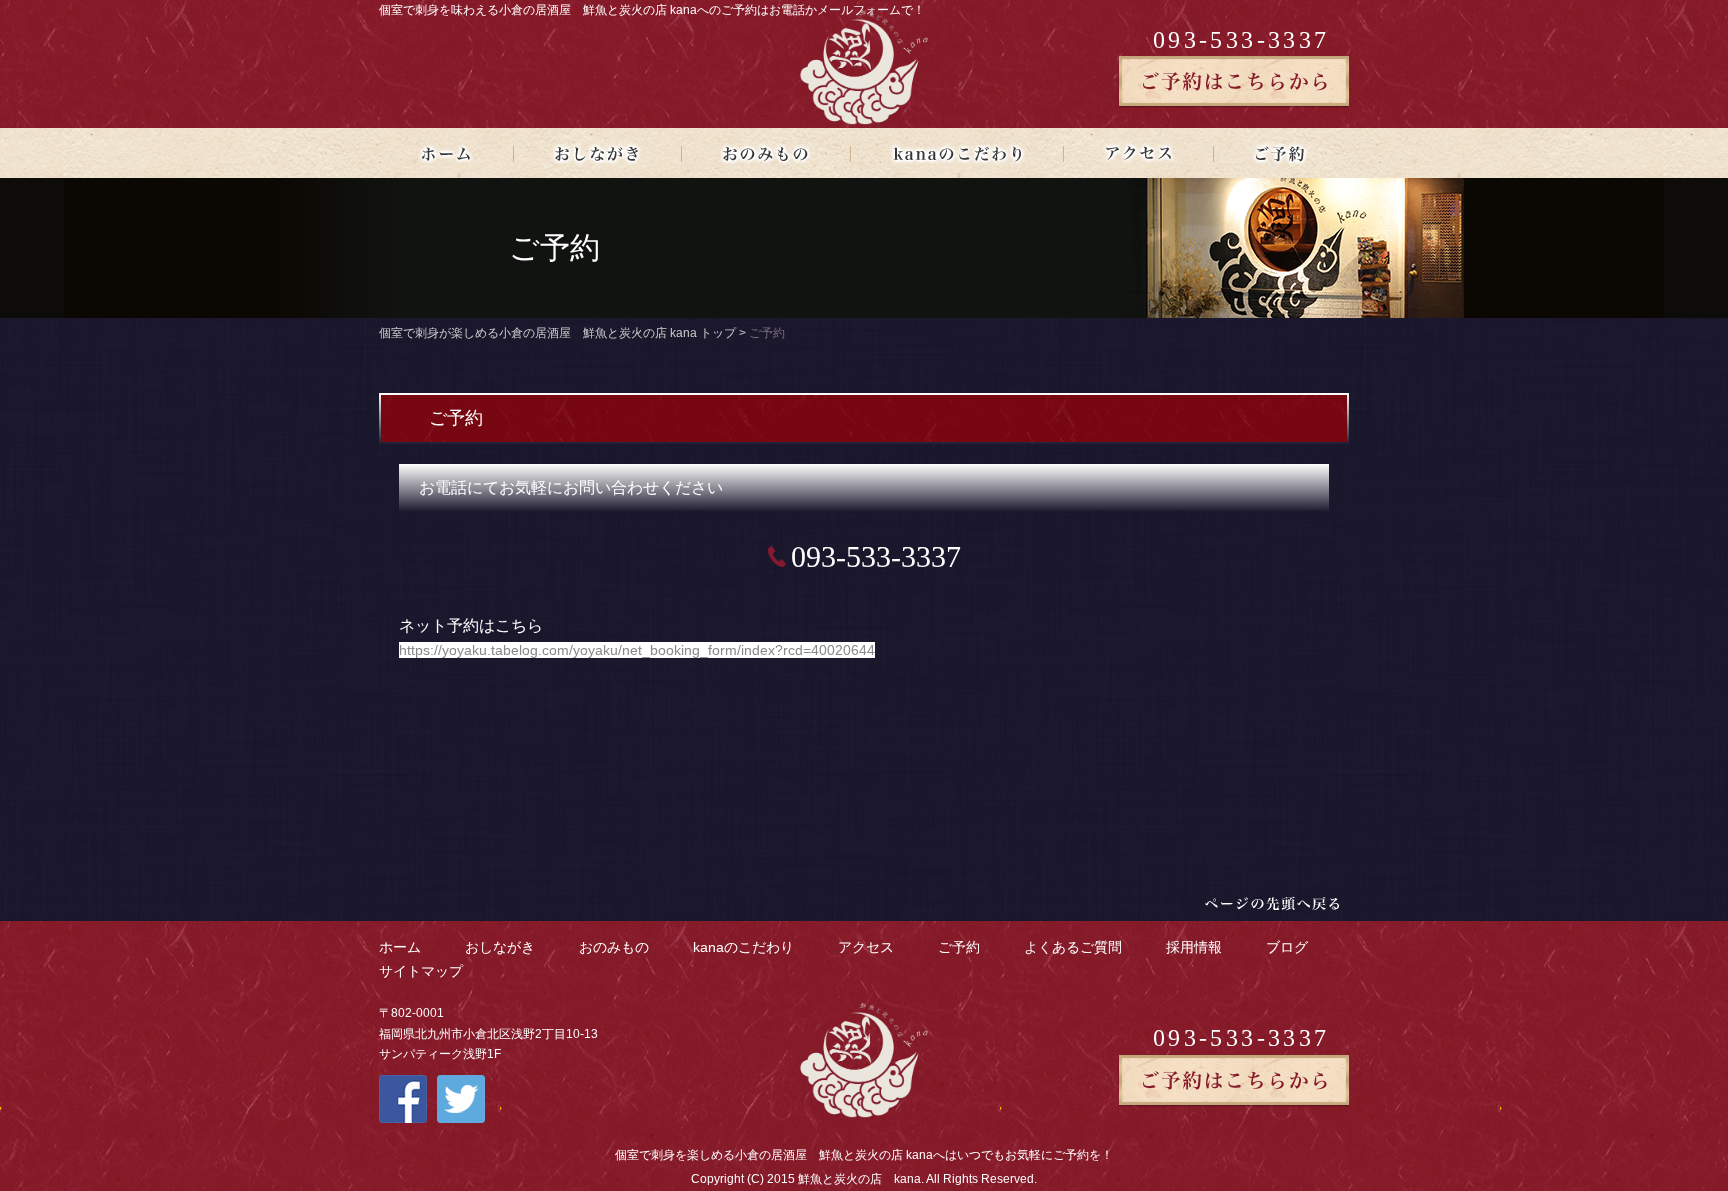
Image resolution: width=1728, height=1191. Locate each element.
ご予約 (959, 947)
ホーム (400, 947)
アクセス (866, 947)
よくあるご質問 (1073, 947)
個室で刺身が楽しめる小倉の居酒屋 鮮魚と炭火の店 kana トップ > (564, 333)
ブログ (1287, 947)
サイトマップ (421, 971)
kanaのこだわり (743, 947)
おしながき (500, 947)
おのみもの (614, 947)
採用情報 (1194, 947)
